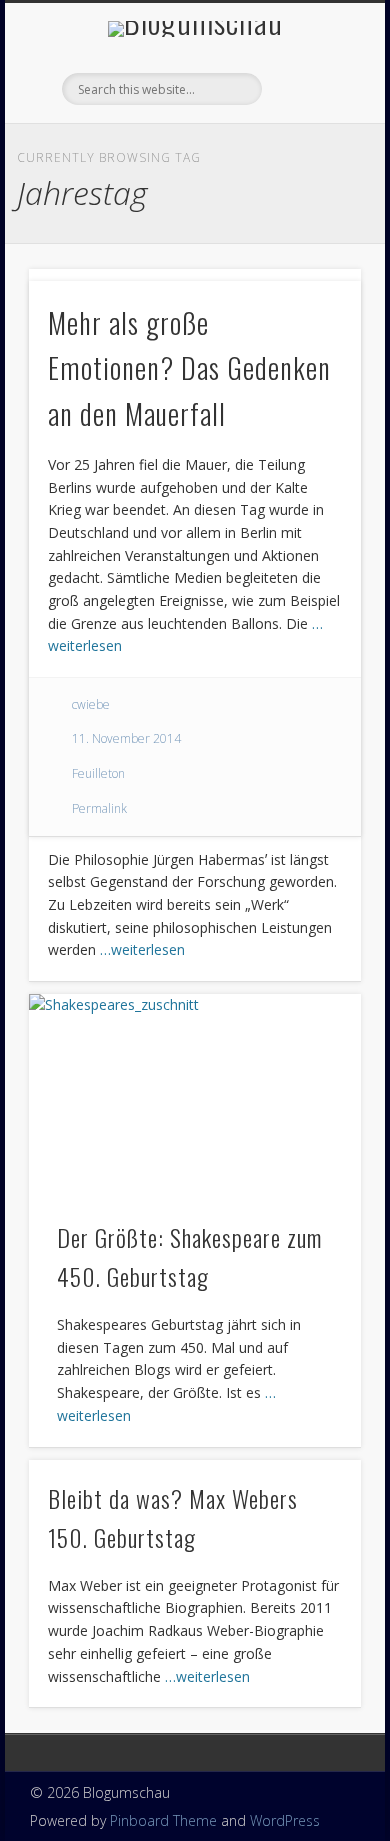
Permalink (99, 808)
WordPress (285, 1820)
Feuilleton (98, 773)
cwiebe (91, 704)
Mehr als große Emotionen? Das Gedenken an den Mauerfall (189, 368)
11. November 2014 (126, 738)
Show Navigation (312, 179)
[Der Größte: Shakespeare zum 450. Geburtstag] (195, 1096)
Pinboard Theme (163, 1820)
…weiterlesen (142, 949)
